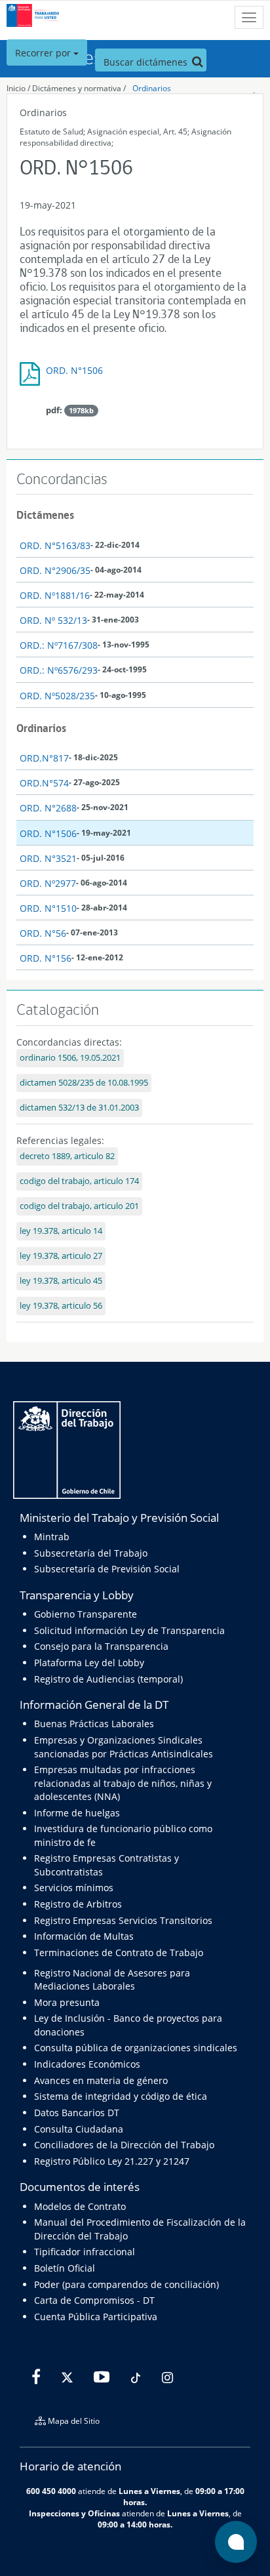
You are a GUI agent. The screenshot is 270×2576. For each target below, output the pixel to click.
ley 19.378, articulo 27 (61, 1256)
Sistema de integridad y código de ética (121, 2096)
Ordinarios (152, 88)
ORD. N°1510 (48, 908)
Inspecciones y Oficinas (74, 2513)
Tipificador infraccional (85, 2252)
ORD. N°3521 (48, 858)
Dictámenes (45, 515)
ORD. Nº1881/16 (55, 595)
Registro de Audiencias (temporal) (108, 1679)
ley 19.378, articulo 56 (61, 1306)
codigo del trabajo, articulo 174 (79, 1181)
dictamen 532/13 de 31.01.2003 (79, 1108)
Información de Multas (84, 1936)
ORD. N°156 (46, 958)
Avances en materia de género (101, 2080)
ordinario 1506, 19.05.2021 (70, 1058)
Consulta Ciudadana (79, 2129)
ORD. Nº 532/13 (53, 620)
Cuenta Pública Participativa (96, 2317)
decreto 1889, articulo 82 (67, 1156)
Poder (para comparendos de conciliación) (126, 2284)
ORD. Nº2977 (48, 883)
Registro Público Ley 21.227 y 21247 (112, 2161)
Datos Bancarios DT (77, 2113)
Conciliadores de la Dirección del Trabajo (124, 2145)
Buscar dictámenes (147, 62)
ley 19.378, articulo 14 (61, 1231)
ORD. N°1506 (74, 370)
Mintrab (52, 1537)
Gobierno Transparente (86, 1614)
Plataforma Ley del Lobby (89, 1663)
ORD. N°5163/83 (55, 545)
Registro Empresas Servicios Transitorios (123, 1920)
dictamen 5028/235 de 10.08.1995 (84, 1083)
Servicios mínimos (74, 1888)
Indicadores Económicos (87, 2064)
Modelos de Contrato (80, 2206)
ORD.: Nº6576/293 (59, 670)
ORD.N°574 (44, 783)
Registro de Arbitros (78, 1904)
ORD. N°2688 (48, 808)
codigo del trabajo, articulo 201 (79, 1206)
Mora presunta (67, 2002)
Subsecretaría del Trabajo (91, 1553)
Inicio (16, 88)
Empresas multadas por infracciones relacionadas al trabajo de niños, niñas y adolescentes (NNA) (123, 1783)
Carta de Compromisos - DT (94, 2300)
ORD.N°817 (44, 758)
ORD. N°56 (43, 933)
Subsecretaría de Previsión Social (107, 1569)
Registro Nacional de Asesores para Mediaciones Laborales (112, 1979)
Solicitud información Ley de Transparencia (129, 1630)
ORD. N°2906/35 (55, 570)
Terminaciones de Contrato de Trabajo (119, 1952)
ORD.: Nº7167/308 (59, 645)
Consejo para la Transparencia (101, 1646)
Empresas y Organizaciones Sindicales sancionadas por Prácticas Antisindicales (124, 1747)
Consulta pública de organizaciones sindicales (136, 2048)
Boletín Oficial (65, 2268)
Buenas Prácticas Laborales (94, 1724)
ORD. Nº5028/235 (57, 696)
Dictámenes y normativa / (79, 88)
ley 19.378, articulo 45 (61, 1281)
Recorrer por (44, 53)
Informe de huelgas (77, 1813)
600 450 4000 (51, 2491)
